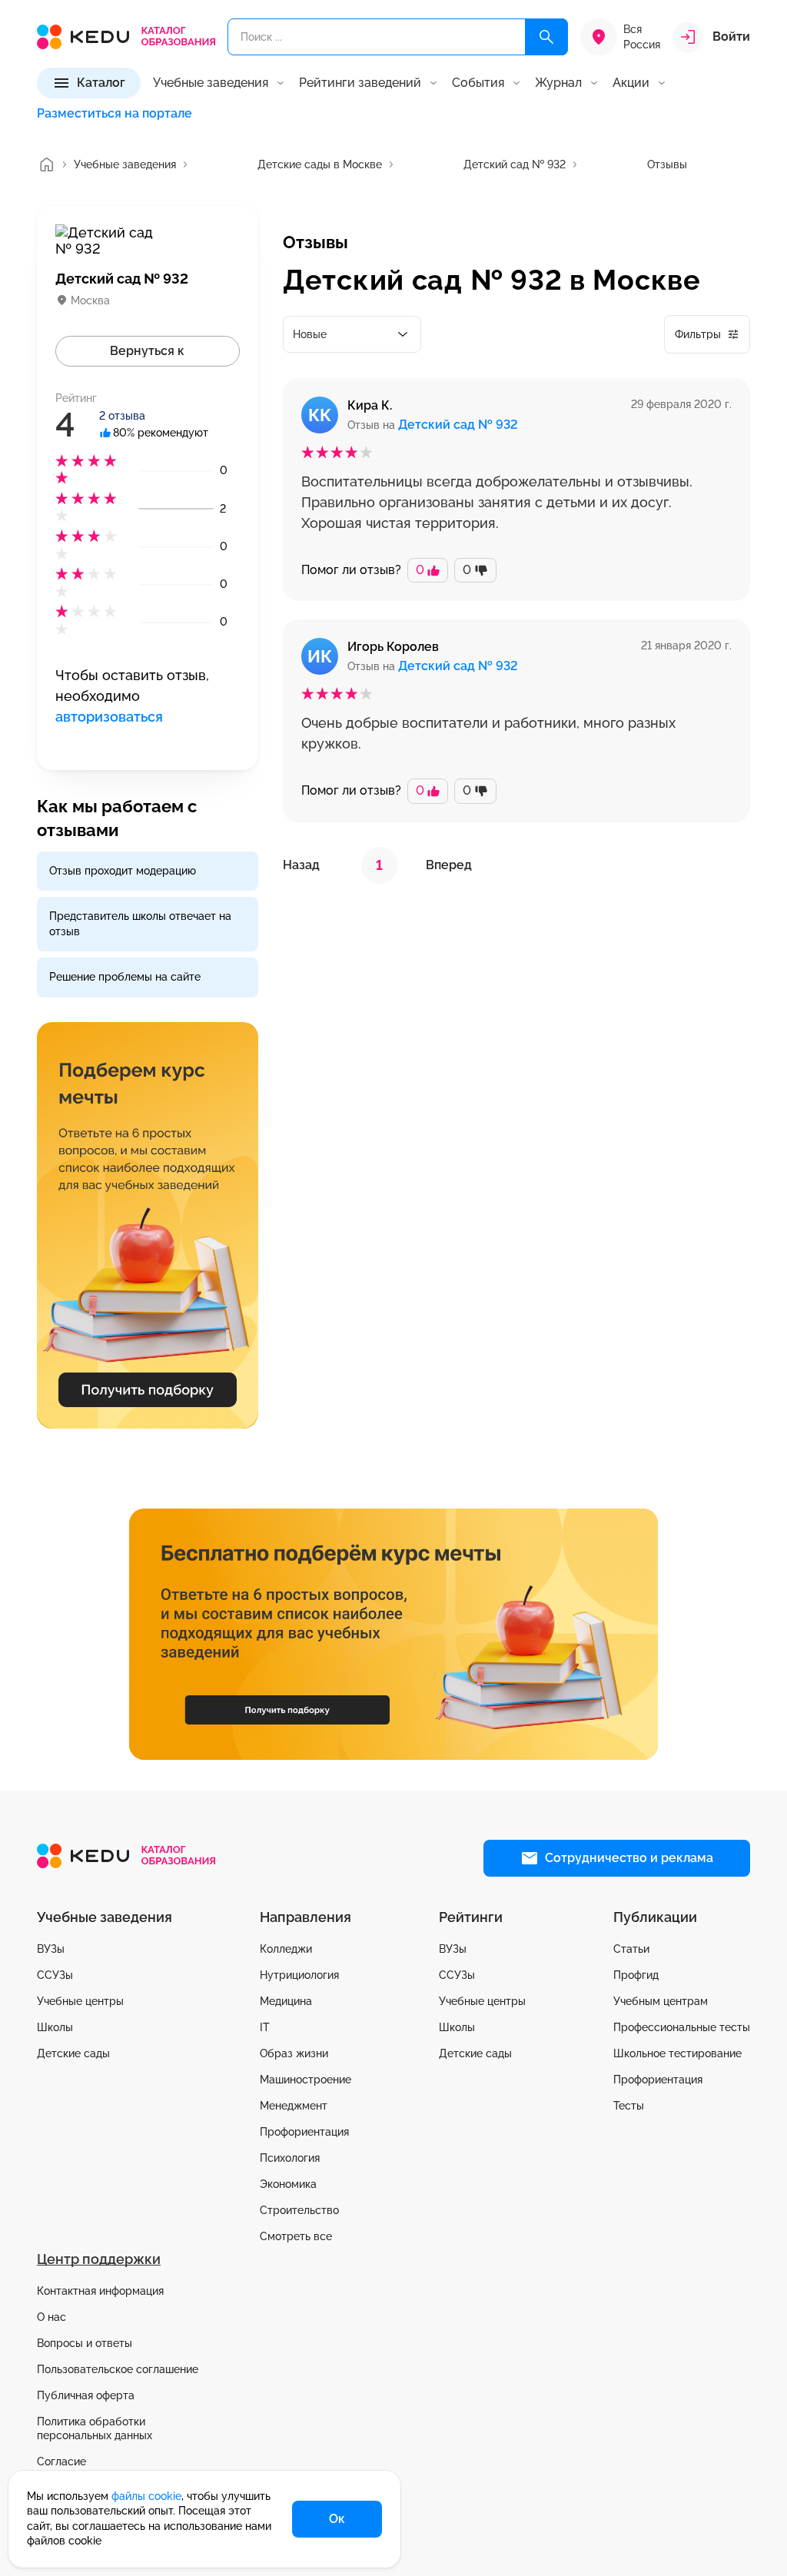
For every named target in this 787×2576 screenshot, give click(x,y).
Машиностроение (306, 2080)
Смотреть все (296, 2236)
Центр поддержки (99, 2259)
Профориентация (304, 2132)
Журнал (558, 83)
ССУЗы (55, 1975)
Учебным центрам (661, 2001)
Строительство (299, 2210)
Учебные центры (80, 2001)
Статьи (631, 1949)
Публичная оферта (86, 2395)
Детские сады (73, 2053)
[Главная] (46, 164)
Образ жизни (294, 2053)
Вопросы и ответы (85, 2343)
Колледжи (286, 1949)
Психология (290, 2158)
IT (265, 2027)
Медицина (286, 2001)
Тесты (629, 2106)
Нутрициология (299, 1975)
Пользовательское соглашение (118, 2369)
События (478, 83)
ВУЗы (51, 1949)
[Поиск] (546, 37)
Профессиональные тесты (682, 2027)
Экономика (288, 2184)
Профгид (636, 1975)
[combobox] (352, 334)
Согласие (61, 2461)
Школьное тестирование (677, 2053)
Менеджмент (294, 2106)
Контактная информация (100, 2291)
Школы (55, 2027)
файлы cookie (146, 2496)
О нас (51, 2317)
